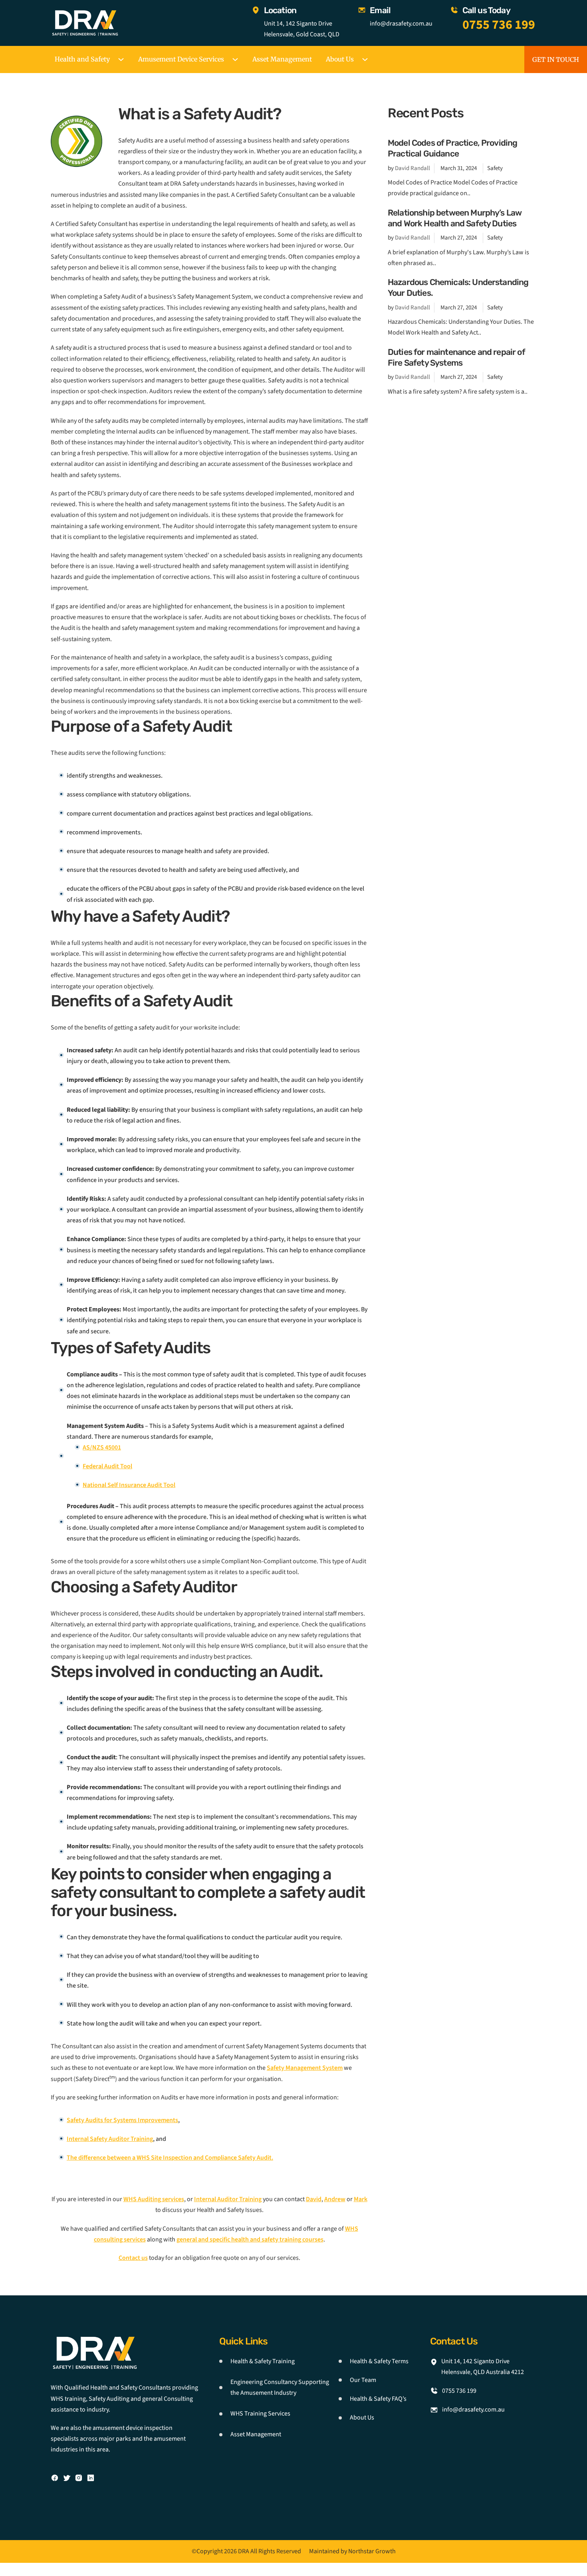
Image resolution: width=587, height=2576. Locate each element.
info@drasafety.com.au (401, 24)
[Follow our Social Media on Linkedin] (91, 2478)
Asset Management (282, 59)
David (314, 2199)
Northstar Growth (372, 2551)
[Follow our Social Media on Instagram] (79, 2478)
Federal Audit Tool (107, 1466)
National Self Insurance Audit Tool (129, 1485)
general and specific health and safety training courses (250, 2239)
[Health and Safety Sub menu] (121, 59)
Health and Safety (82, 59)
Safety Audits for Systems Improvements (122, 2120)
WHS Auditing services (154, 2199)
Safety (495, 168)
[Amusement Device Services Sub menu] (235, 59)
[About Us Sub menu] (365, 59)
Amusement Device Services (181, 59)
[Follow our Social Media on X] (67, 2478)
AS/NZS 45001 (102, 1447)
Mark (361, 2199)
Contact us (133, 2258)
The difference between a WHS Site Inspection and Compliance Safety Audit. (170, 2158)
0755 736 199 (499, 25)
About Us (340, 59)
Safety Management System (305, 2068)
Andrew (335, 2199)
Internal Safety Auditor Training (110, 2139)
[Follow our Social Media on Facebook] (55, 2478)
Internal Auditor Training (228, 2199)
